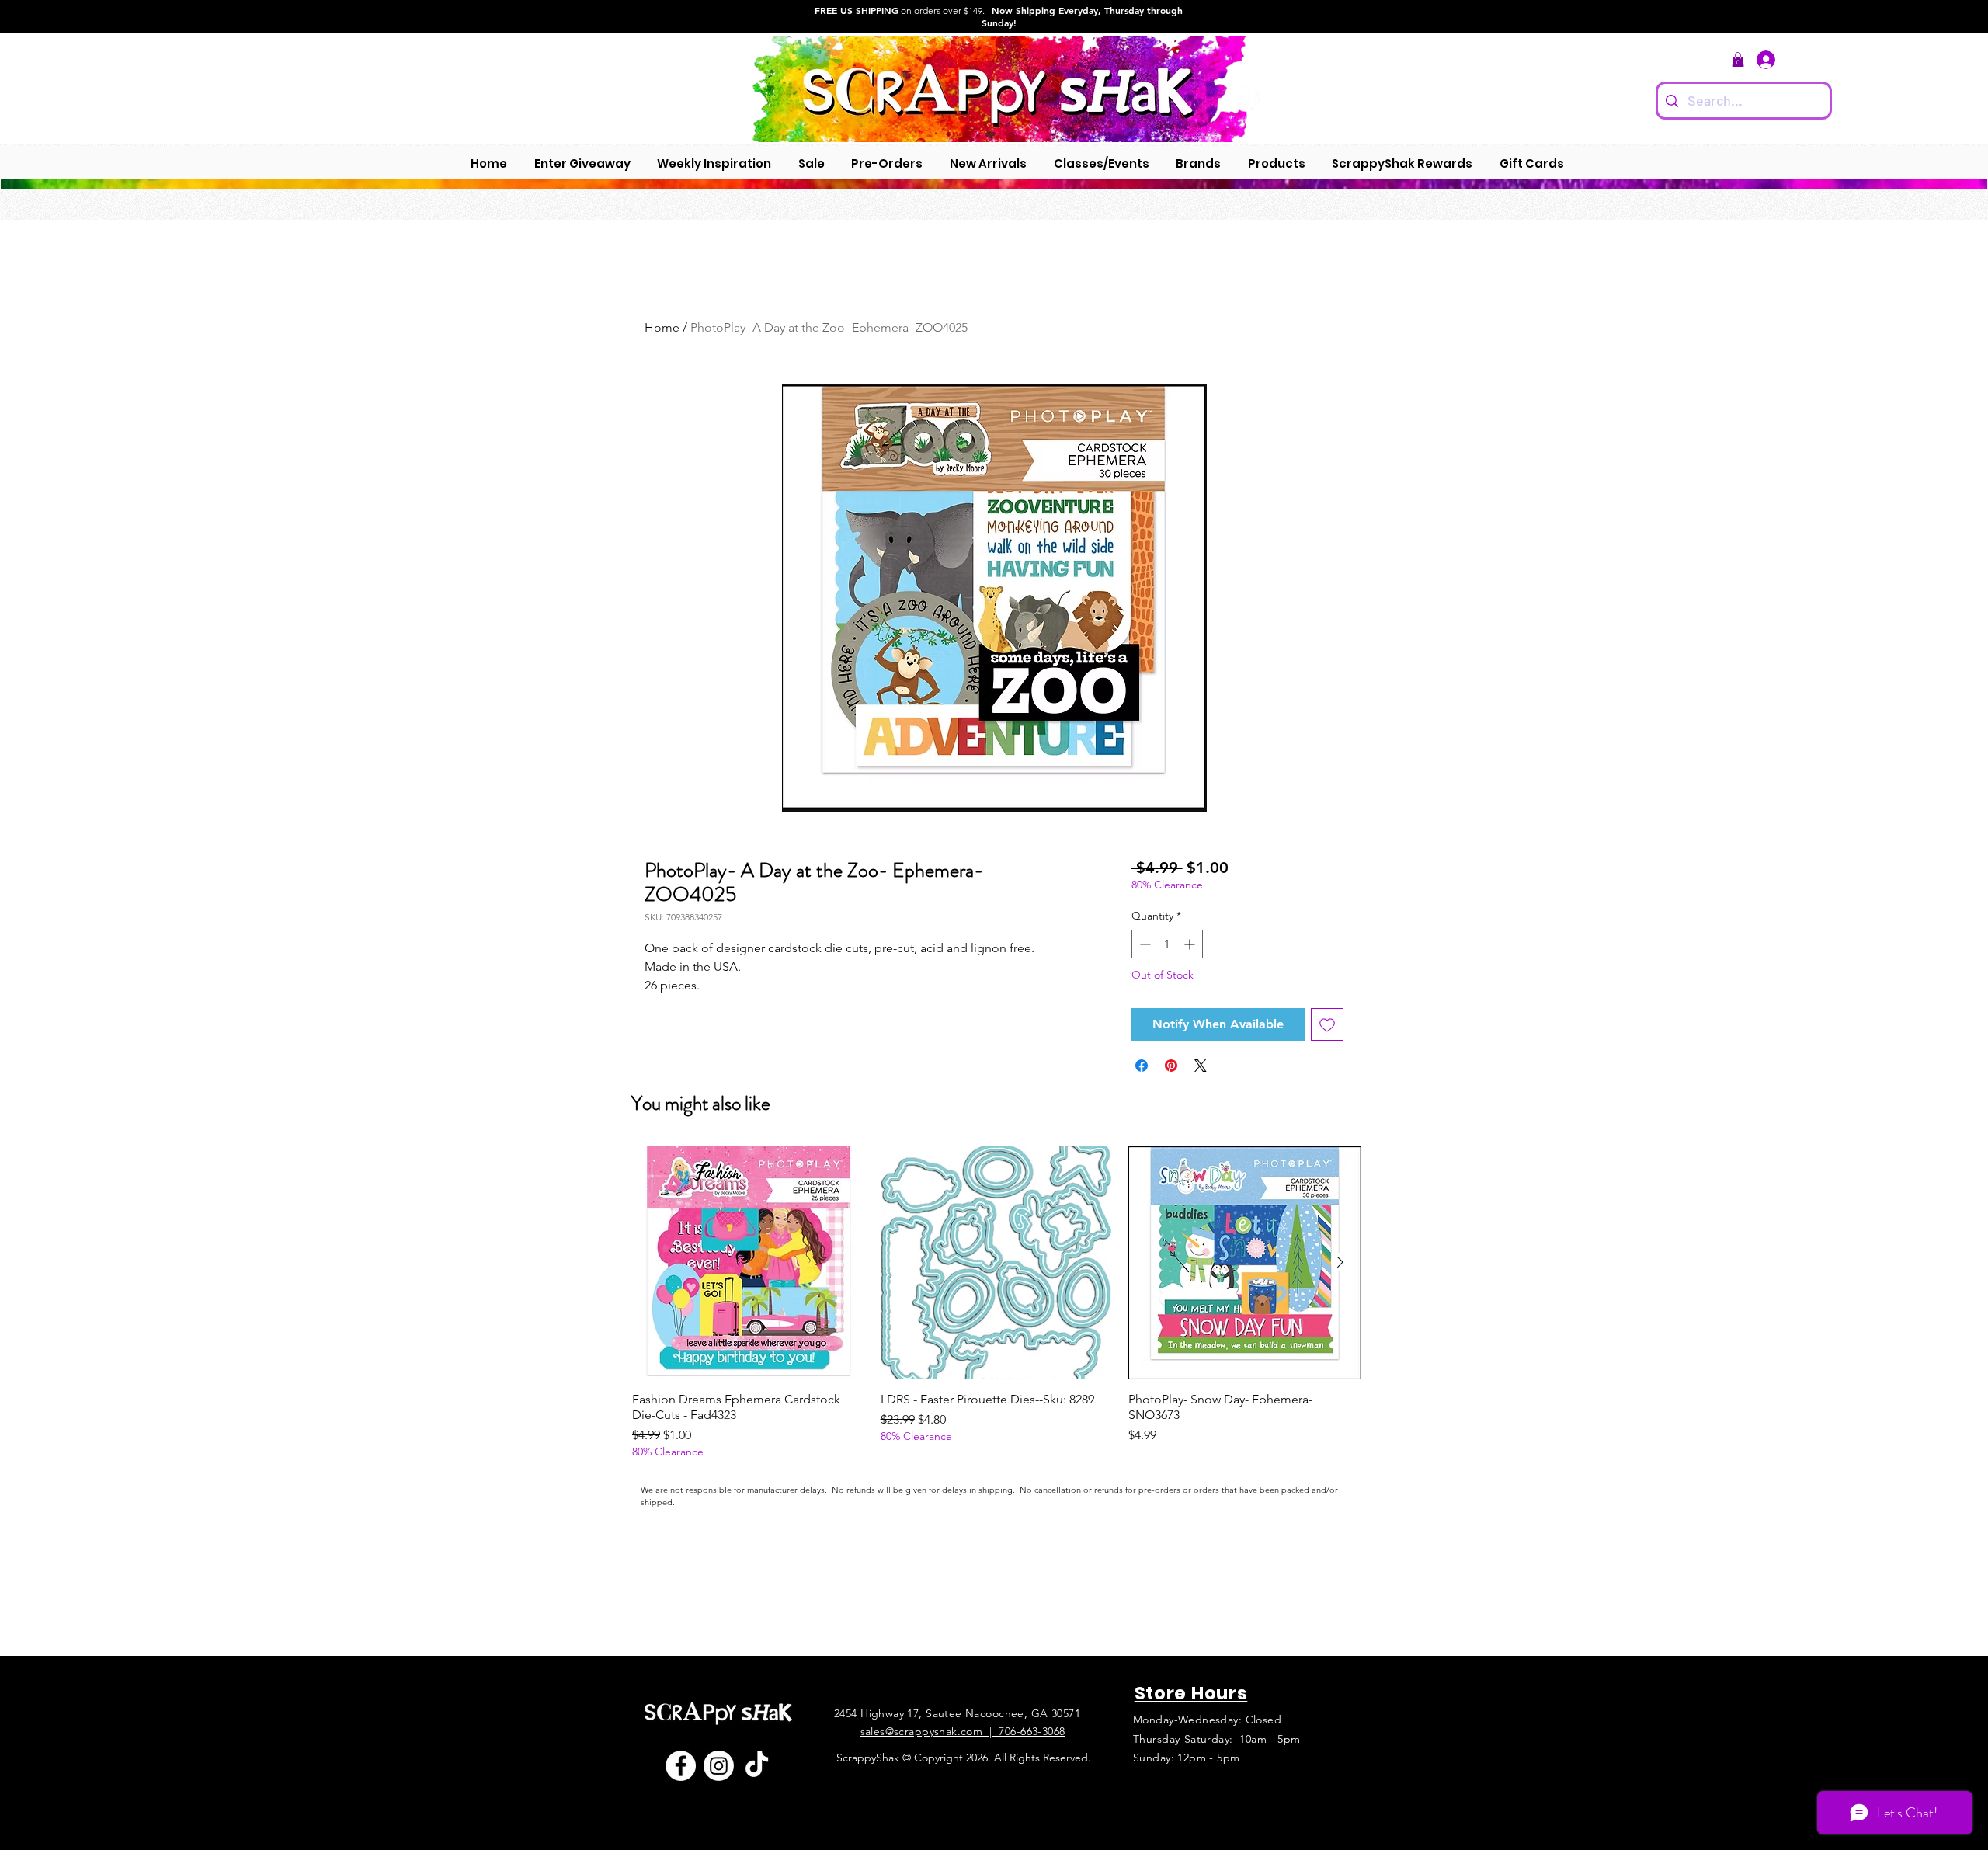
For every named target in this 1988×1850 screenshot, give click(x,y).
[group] (997, 1303)
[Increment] (1191, 944)
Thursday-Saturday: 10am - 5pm (1217, 1739)
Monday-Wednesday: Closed (1207, 1720)
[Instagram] (719, 1766)
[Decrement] (1143, 944)
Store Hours (1191, 1693)
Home (662, 327)
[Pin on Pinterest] (1171, 1066)
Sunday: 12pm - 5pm (1187, 1758)
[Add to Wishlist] (1327, 1024)
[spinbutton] (1167, 944)
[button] (1738, 59)
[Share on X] (1201, 1066)
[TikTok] (757, 1766)
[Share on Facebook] (1142, 1066)
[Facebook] (681, 1766)
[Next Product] (1340, 1262)
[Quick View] (749, 1263)
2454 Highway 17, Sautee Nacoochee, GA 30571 (957, 1713)
